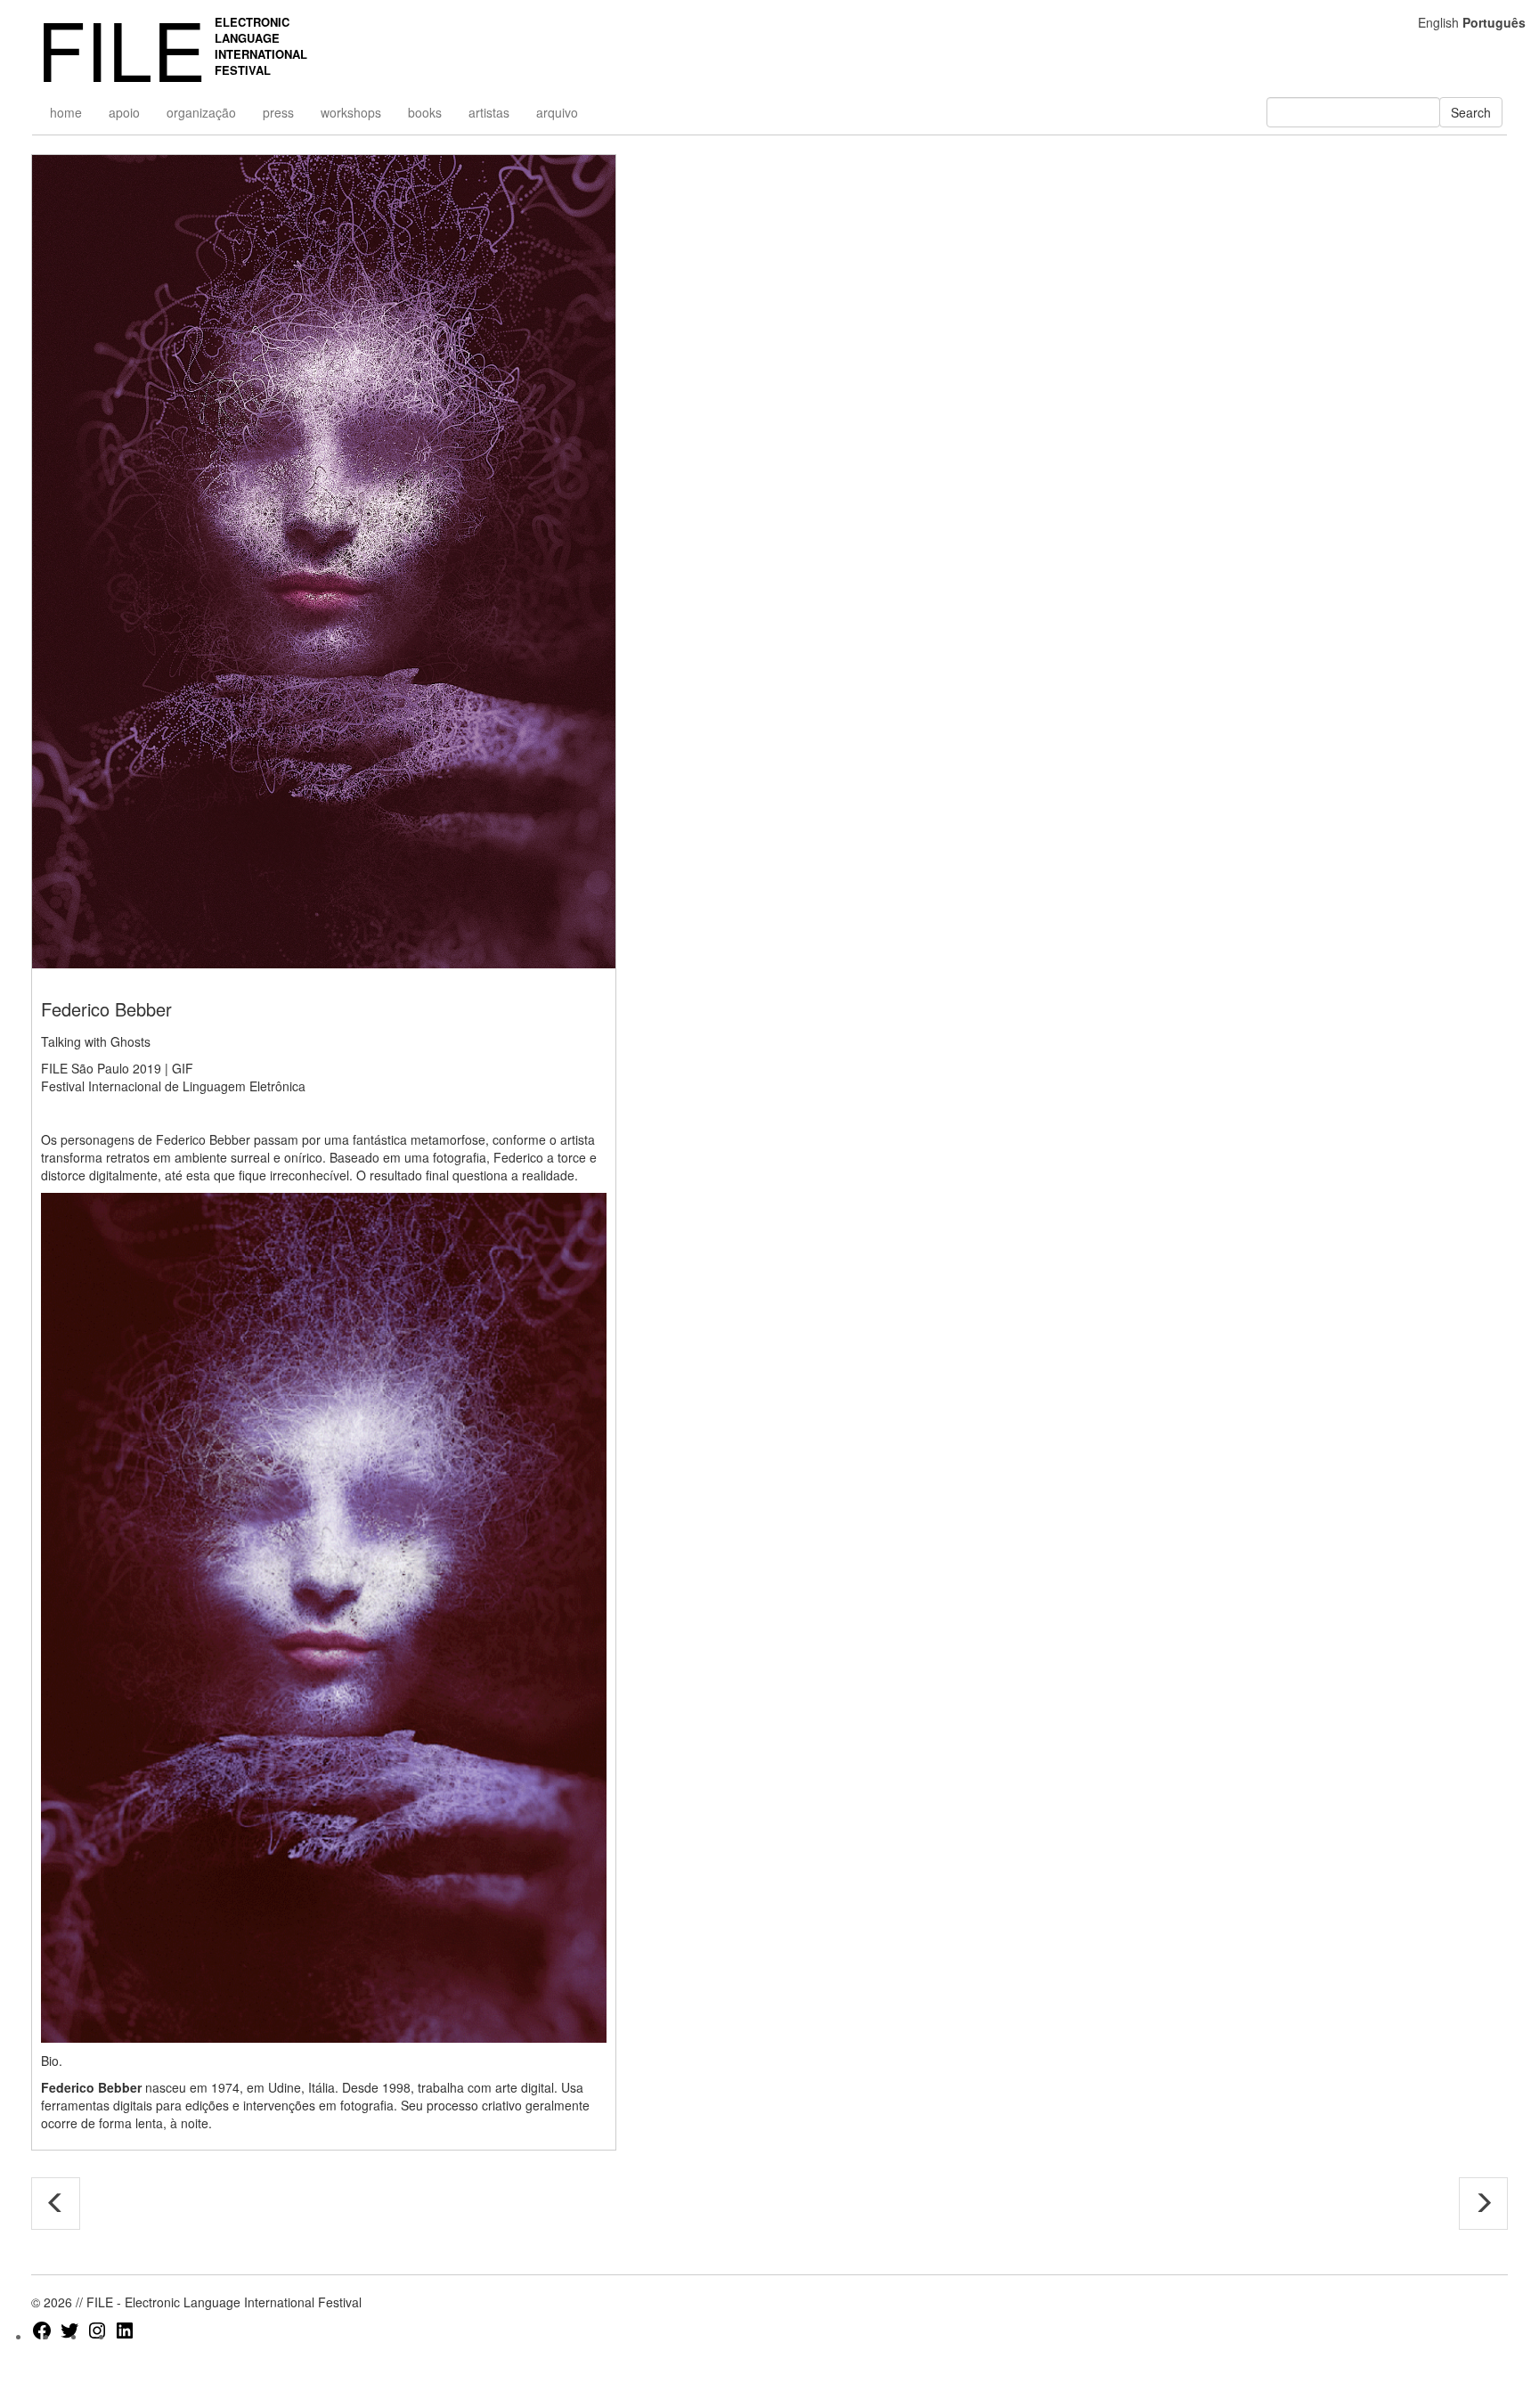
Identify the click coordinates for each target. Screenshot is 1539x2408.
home (66, 112)
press (278, 112)
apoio (124, 112)
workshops (351, 112)
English (1438, 22)
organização (201, 112)
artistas (489, 112)
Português (1494, 22)
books (425, 112)
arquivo (557, 112)
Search (1471, 112)
